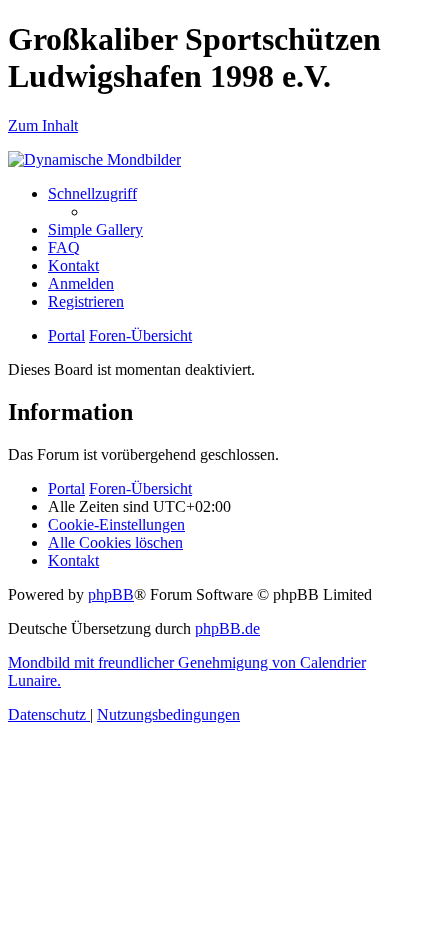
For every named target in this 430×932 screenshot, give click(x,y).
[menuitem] (95, 229)
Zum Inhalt (43, 125)
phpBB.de (227, 628)
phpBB (111, 594)
